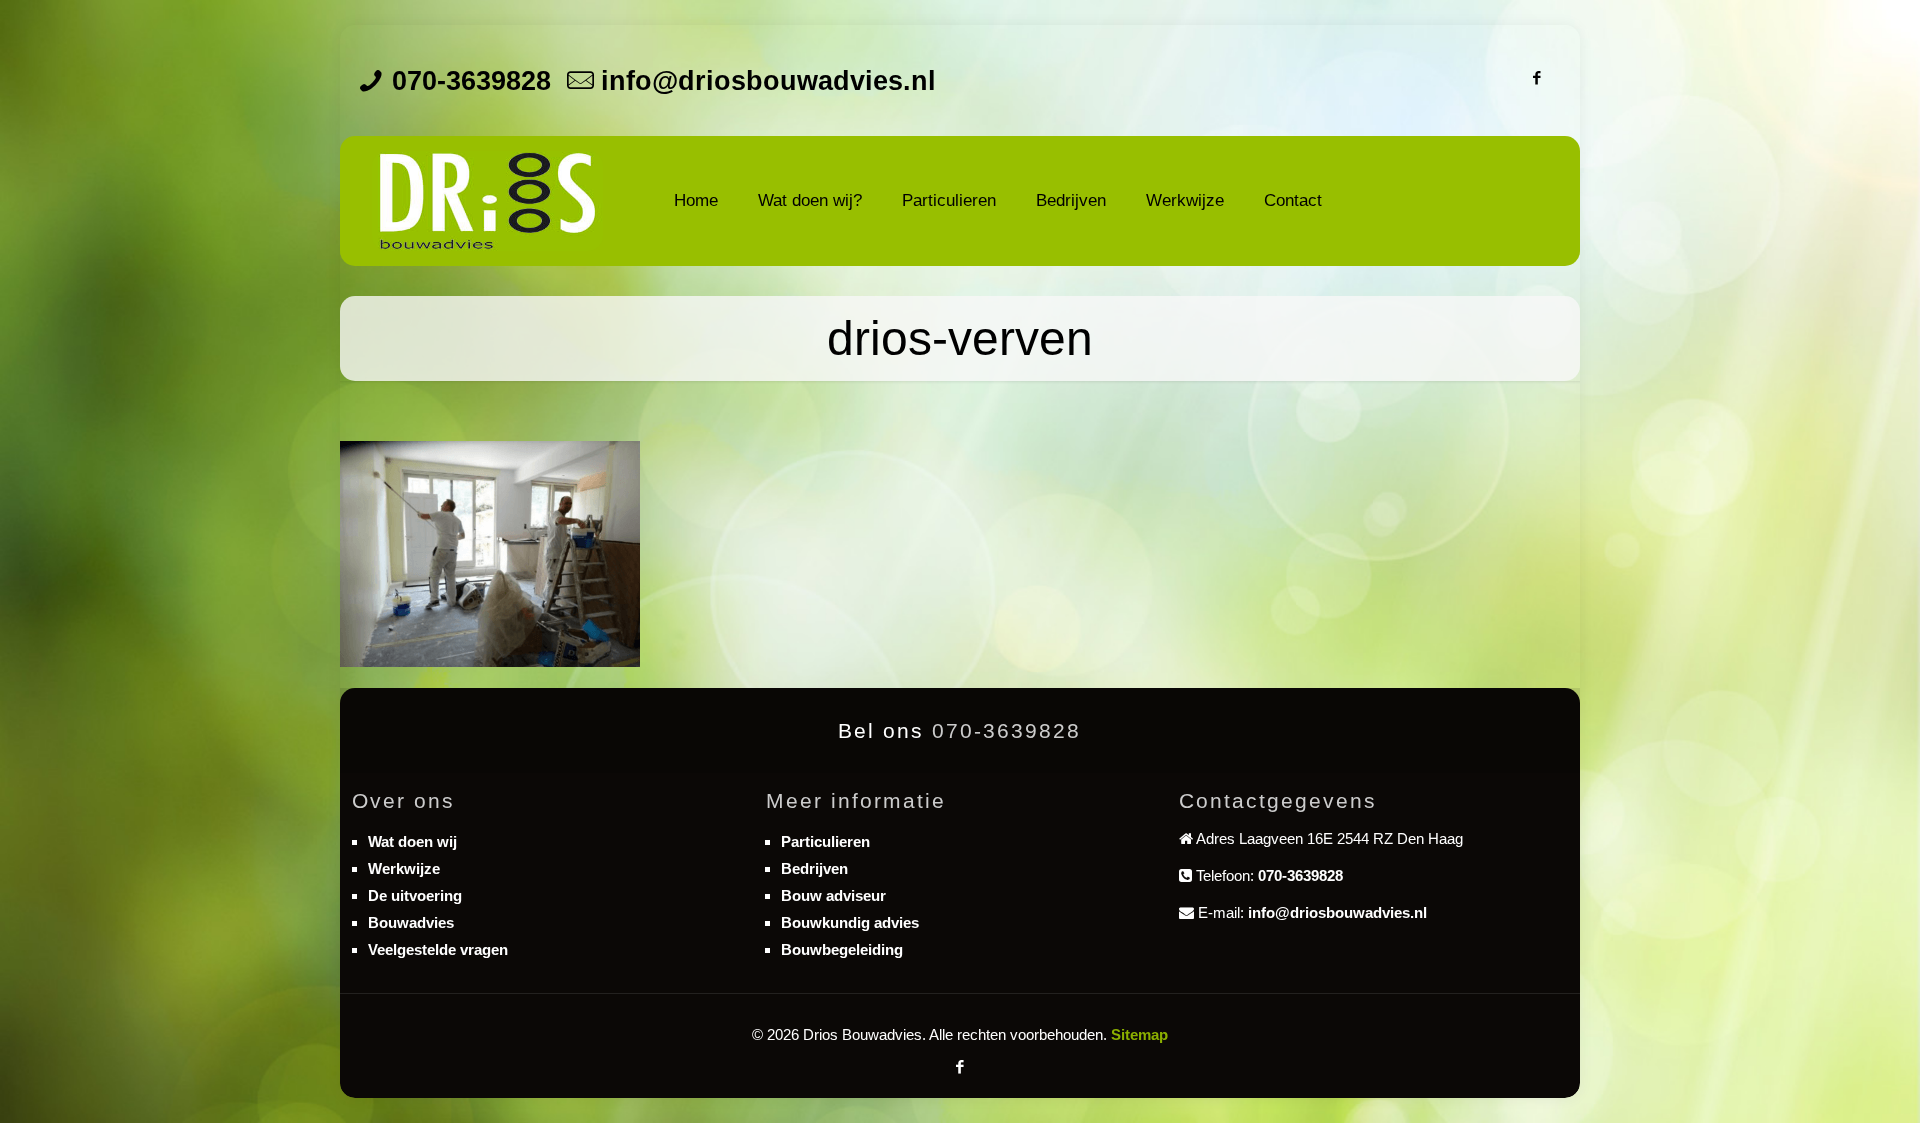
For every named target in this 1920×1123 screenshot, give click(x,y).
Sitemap (1139, 1034)
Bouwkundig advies (850, 922)
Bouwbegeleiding (842, 949)
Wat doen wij (412, 841)
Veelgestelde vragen (438, 949)
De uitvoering (415, 895)
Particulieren (825, 841)
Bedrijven (814, 868)
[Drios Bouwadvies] (487, 201)
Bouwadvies (411, 922)
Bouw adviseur (833, 895)
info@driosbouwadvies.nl (768, 81)
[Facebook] (1537, 77)
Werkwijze (404, 868)
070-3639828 (471, 81)
